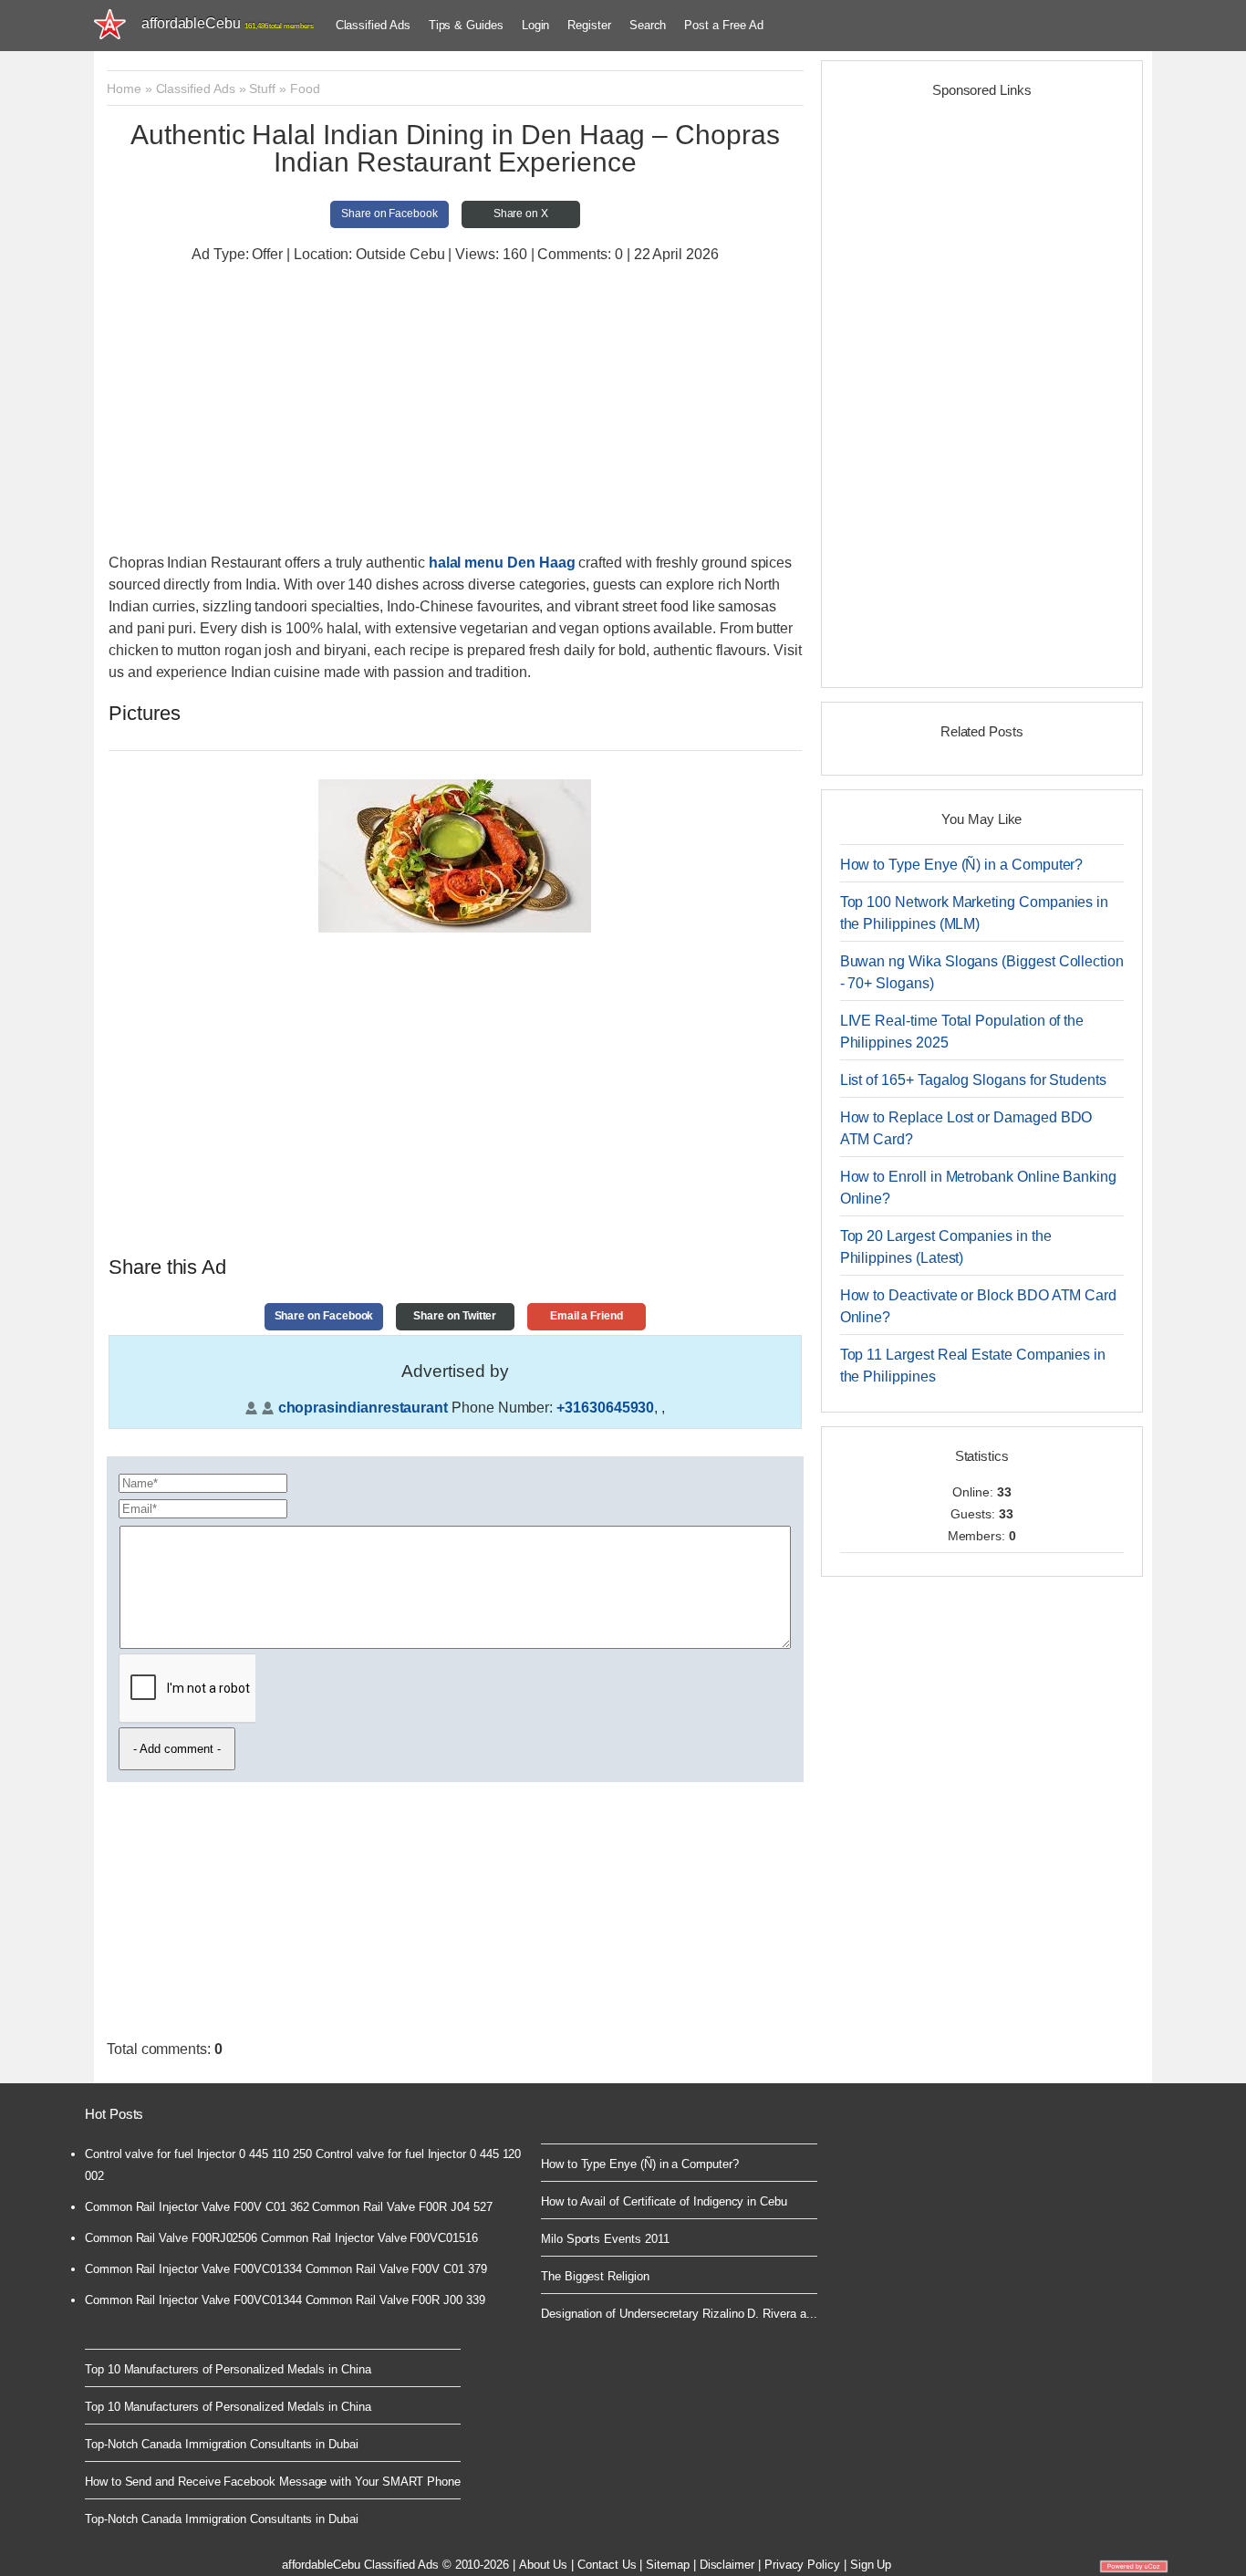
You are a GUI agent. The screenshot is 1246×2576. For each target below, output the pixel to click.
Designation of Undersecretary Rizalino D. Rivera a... (679, 2314)
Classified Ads (373, 25)
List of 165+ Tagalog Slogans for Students (973, 1080)
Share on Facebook (389, 214)
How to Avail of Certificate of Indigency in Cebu (664, 2201)
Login (536, 25)
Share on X (521, 214)
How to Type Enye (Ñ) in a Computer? (962, 865)
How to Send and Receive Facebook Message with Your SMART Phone (273, 2482)
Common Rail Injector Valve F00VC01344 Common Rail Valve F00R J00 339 (285, 2300)
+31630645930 (605, 1408)
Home (124, 89)
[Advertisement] (455, 411)
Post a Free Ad (723, 25)
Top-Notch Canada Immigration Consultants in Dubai (222, 2444)
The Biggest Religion (595, 2276)
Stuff (262, 89)
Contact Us (607, 2565)
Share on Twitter (455, 1316)
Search (648, 25)
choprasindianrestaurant (363, 1408)
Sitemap (668, 2565)
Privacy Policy (802, 2565)
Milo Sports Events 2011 (605, 2239)
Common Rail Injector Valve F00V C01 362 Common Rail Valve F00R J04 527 (288, 2207)
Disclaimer (727, 2565)
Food (305, 89)
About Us (543, 2565)
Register (589, 25)
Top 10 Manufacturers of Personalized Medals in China (228, 2369)
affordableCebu (228, 23)
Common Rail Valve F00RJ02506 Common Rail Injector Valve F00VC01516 (281, 2238)
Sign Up (871, 2565)
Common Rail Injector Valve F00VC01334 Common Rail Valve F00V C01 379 (286, 2269)
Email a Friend (587, 1316)
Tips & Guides (466, 25)
